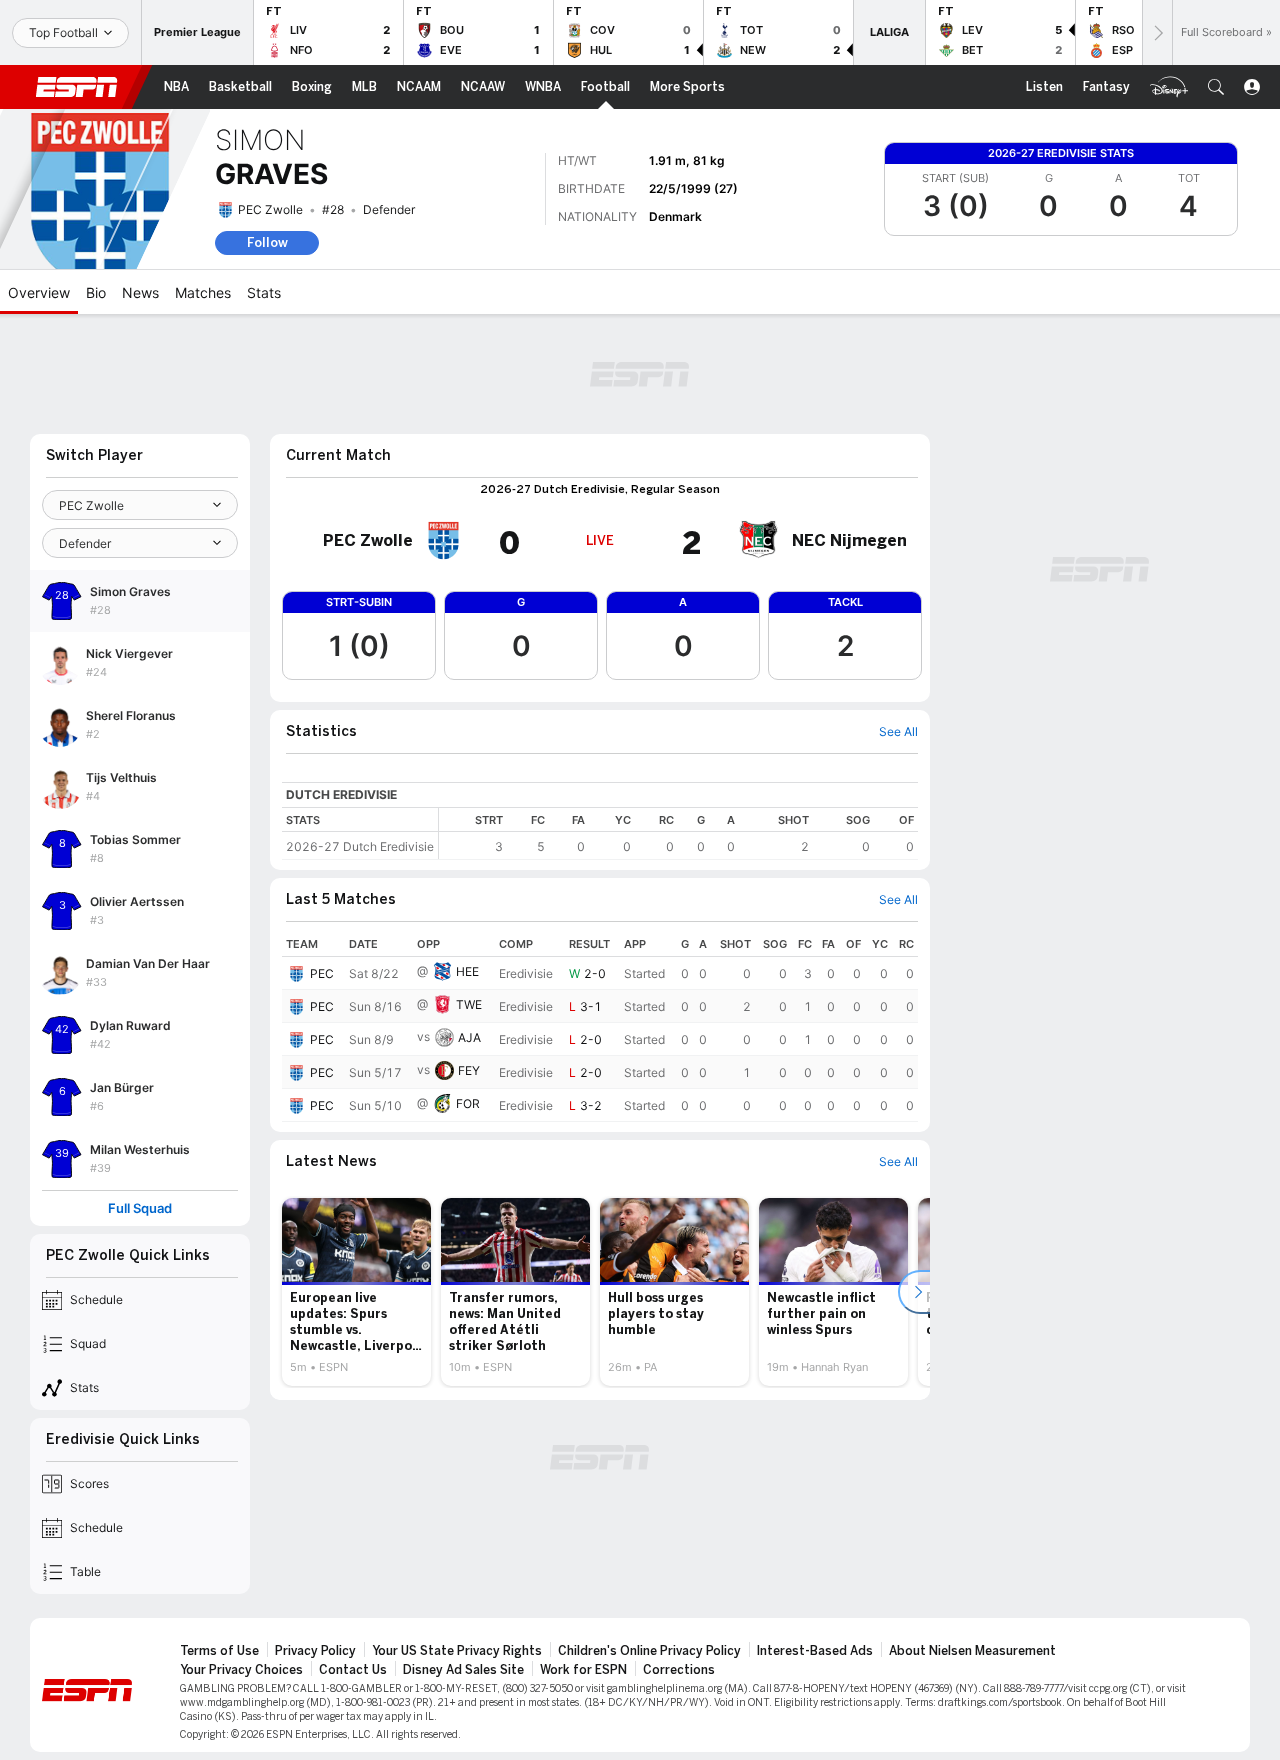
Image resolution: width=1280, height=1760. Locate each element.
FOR (468, 1103)
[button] (1216, 87)
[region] (678, 833)
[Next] (1157, 32)
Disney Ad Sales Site (463, 1670)
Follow (267, 242)
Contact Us (353, 1670)
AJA (469, 1037)
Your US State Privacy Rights (457, 1651)
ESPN (77, 87)
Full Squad (140, 1208)
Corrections (679, 1670)
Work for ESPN (583, 1670)
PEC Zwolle (270, 209)
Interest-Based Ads (815, 1651)
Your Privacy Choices (241, 1670)
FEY (469, 1070)
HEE (467, 971)
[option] (356, 1292)
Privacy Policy (315, 1651)
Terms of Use (219, 1651)
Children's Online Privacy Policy (649, 1651)
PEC (322, 973)
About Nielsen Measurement (972, 1651)
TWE (469, 1004)
